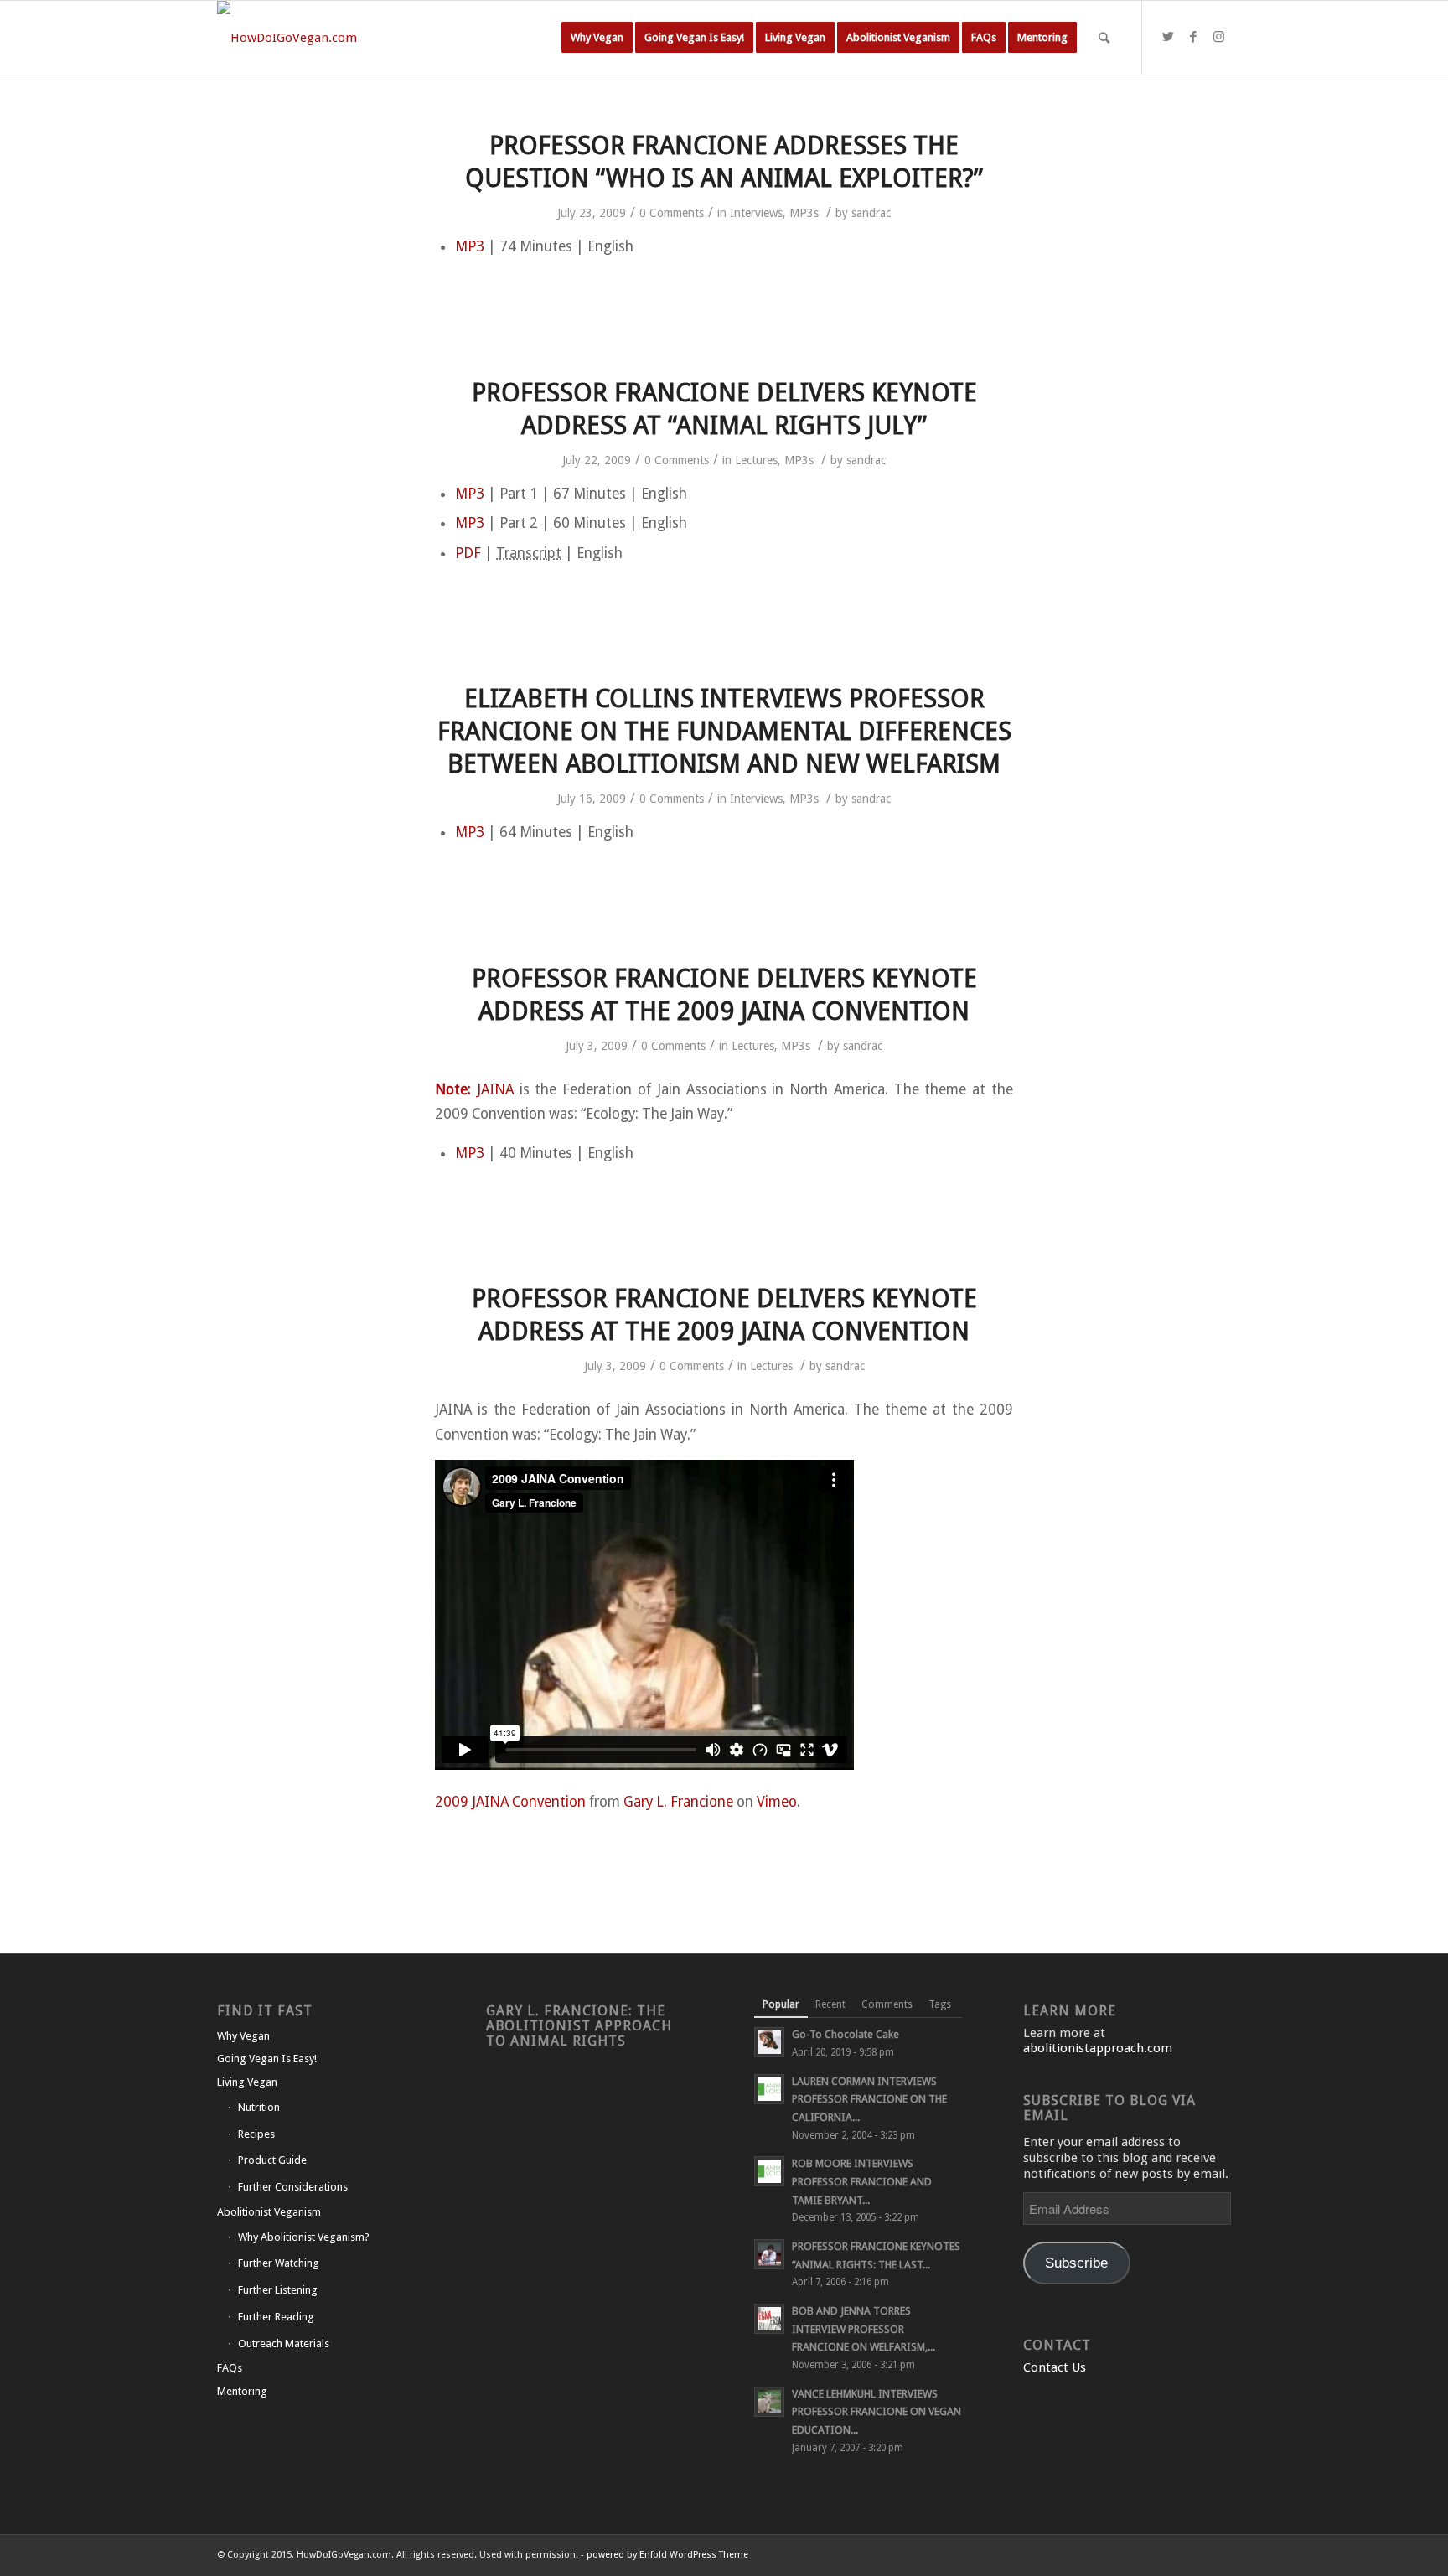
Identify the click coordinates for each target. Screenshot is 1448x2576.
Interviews (756, 213)
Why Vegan (243, 2036)
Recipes (256, 2134)
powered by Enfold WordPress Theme (667, 2555)
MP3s (804, 213)
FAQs (230, 2368)
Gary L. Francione (678, 1802)
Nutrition (259, 2107)
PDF (468, 553)
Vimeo (777, 1802)
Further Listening (278, 2290)
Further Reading (276, 2317)
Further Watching (279, 2263)
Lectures (756, 460)
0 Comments (672, 213)
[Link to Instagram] (1218, 37)
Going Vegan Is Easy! (267, 2059)
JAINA (495, 1089)
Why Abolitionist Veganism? (304, 2237)
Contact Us (1055, 2367)
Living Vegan (247, 2082)
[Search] (1104, 38)
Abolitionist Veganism (269, 2212)
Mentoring (242, 2391)
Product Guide (272, 2160)
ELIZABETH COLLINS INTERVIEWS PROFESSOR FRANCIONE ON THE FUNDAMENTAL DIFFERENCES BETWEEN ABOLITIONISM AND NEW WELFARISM (724, 731)
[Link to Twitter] (1168, 37)
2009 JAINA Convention (510, 1802)
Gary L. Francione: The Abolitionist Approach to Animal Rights (579, 2026)
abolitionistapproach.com (1098, 2048)
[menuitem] (597, 38)
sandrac (871, 213)
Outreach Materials (284, 2343)
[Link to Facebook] (1193, 37)
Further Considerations (293, 2187)
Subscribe (1076, 2263)
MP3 (470, 246)
